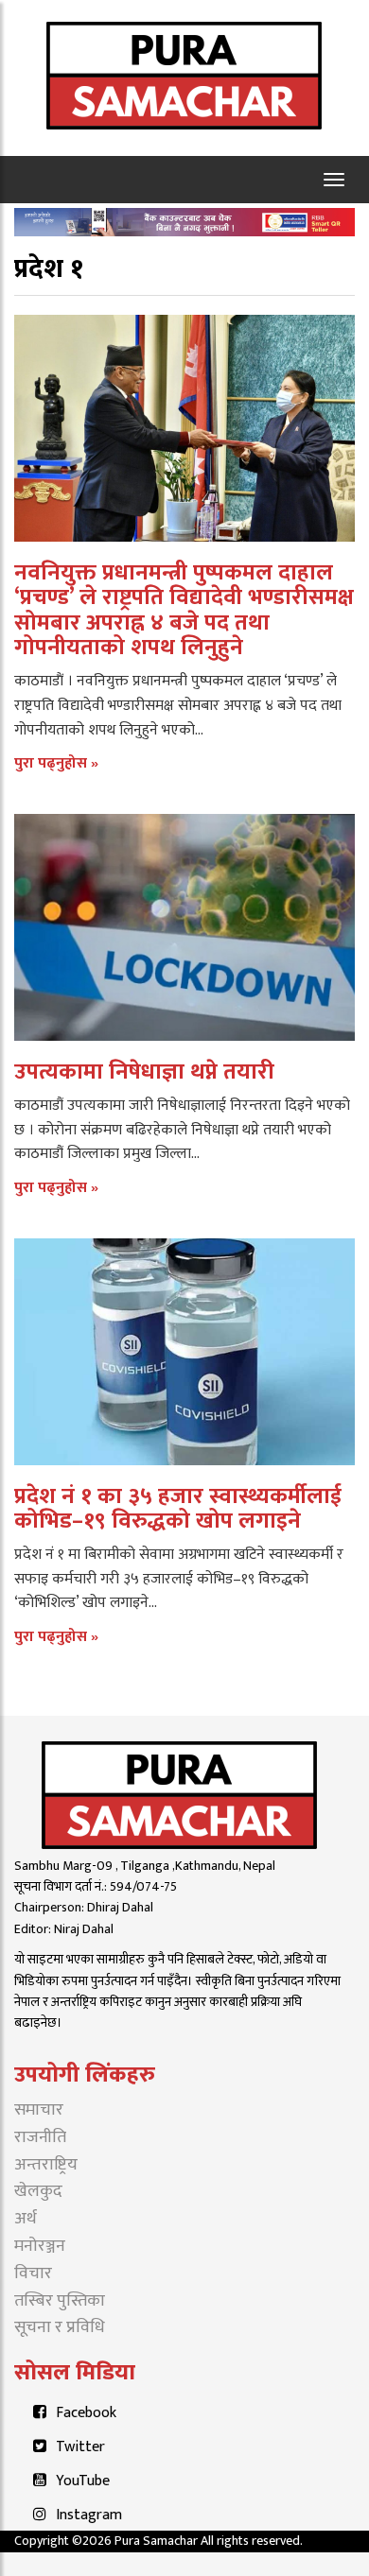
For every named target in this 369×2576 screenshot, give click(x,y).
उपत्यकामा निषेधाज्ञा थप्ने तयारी (144, 1072)
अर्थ (26, 2219)
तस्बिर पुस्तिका (60, 2301)
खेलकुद (38, 2191)
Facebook (86, 2413)
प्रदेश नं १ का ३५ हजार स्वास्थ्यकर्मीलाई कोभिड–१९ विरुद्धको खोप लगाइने (178, 1509)
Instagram (89, 2515)
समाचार (39, 2110)
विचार (33, 2273)
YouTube (83, 2481)
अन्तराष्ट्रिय (46, 2165)
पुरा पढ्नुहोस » (56, 763)
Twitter (80, 2447)
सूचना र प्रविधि (60, 2327)
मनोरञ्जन (40, 2246)
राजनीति (40, 2137)
